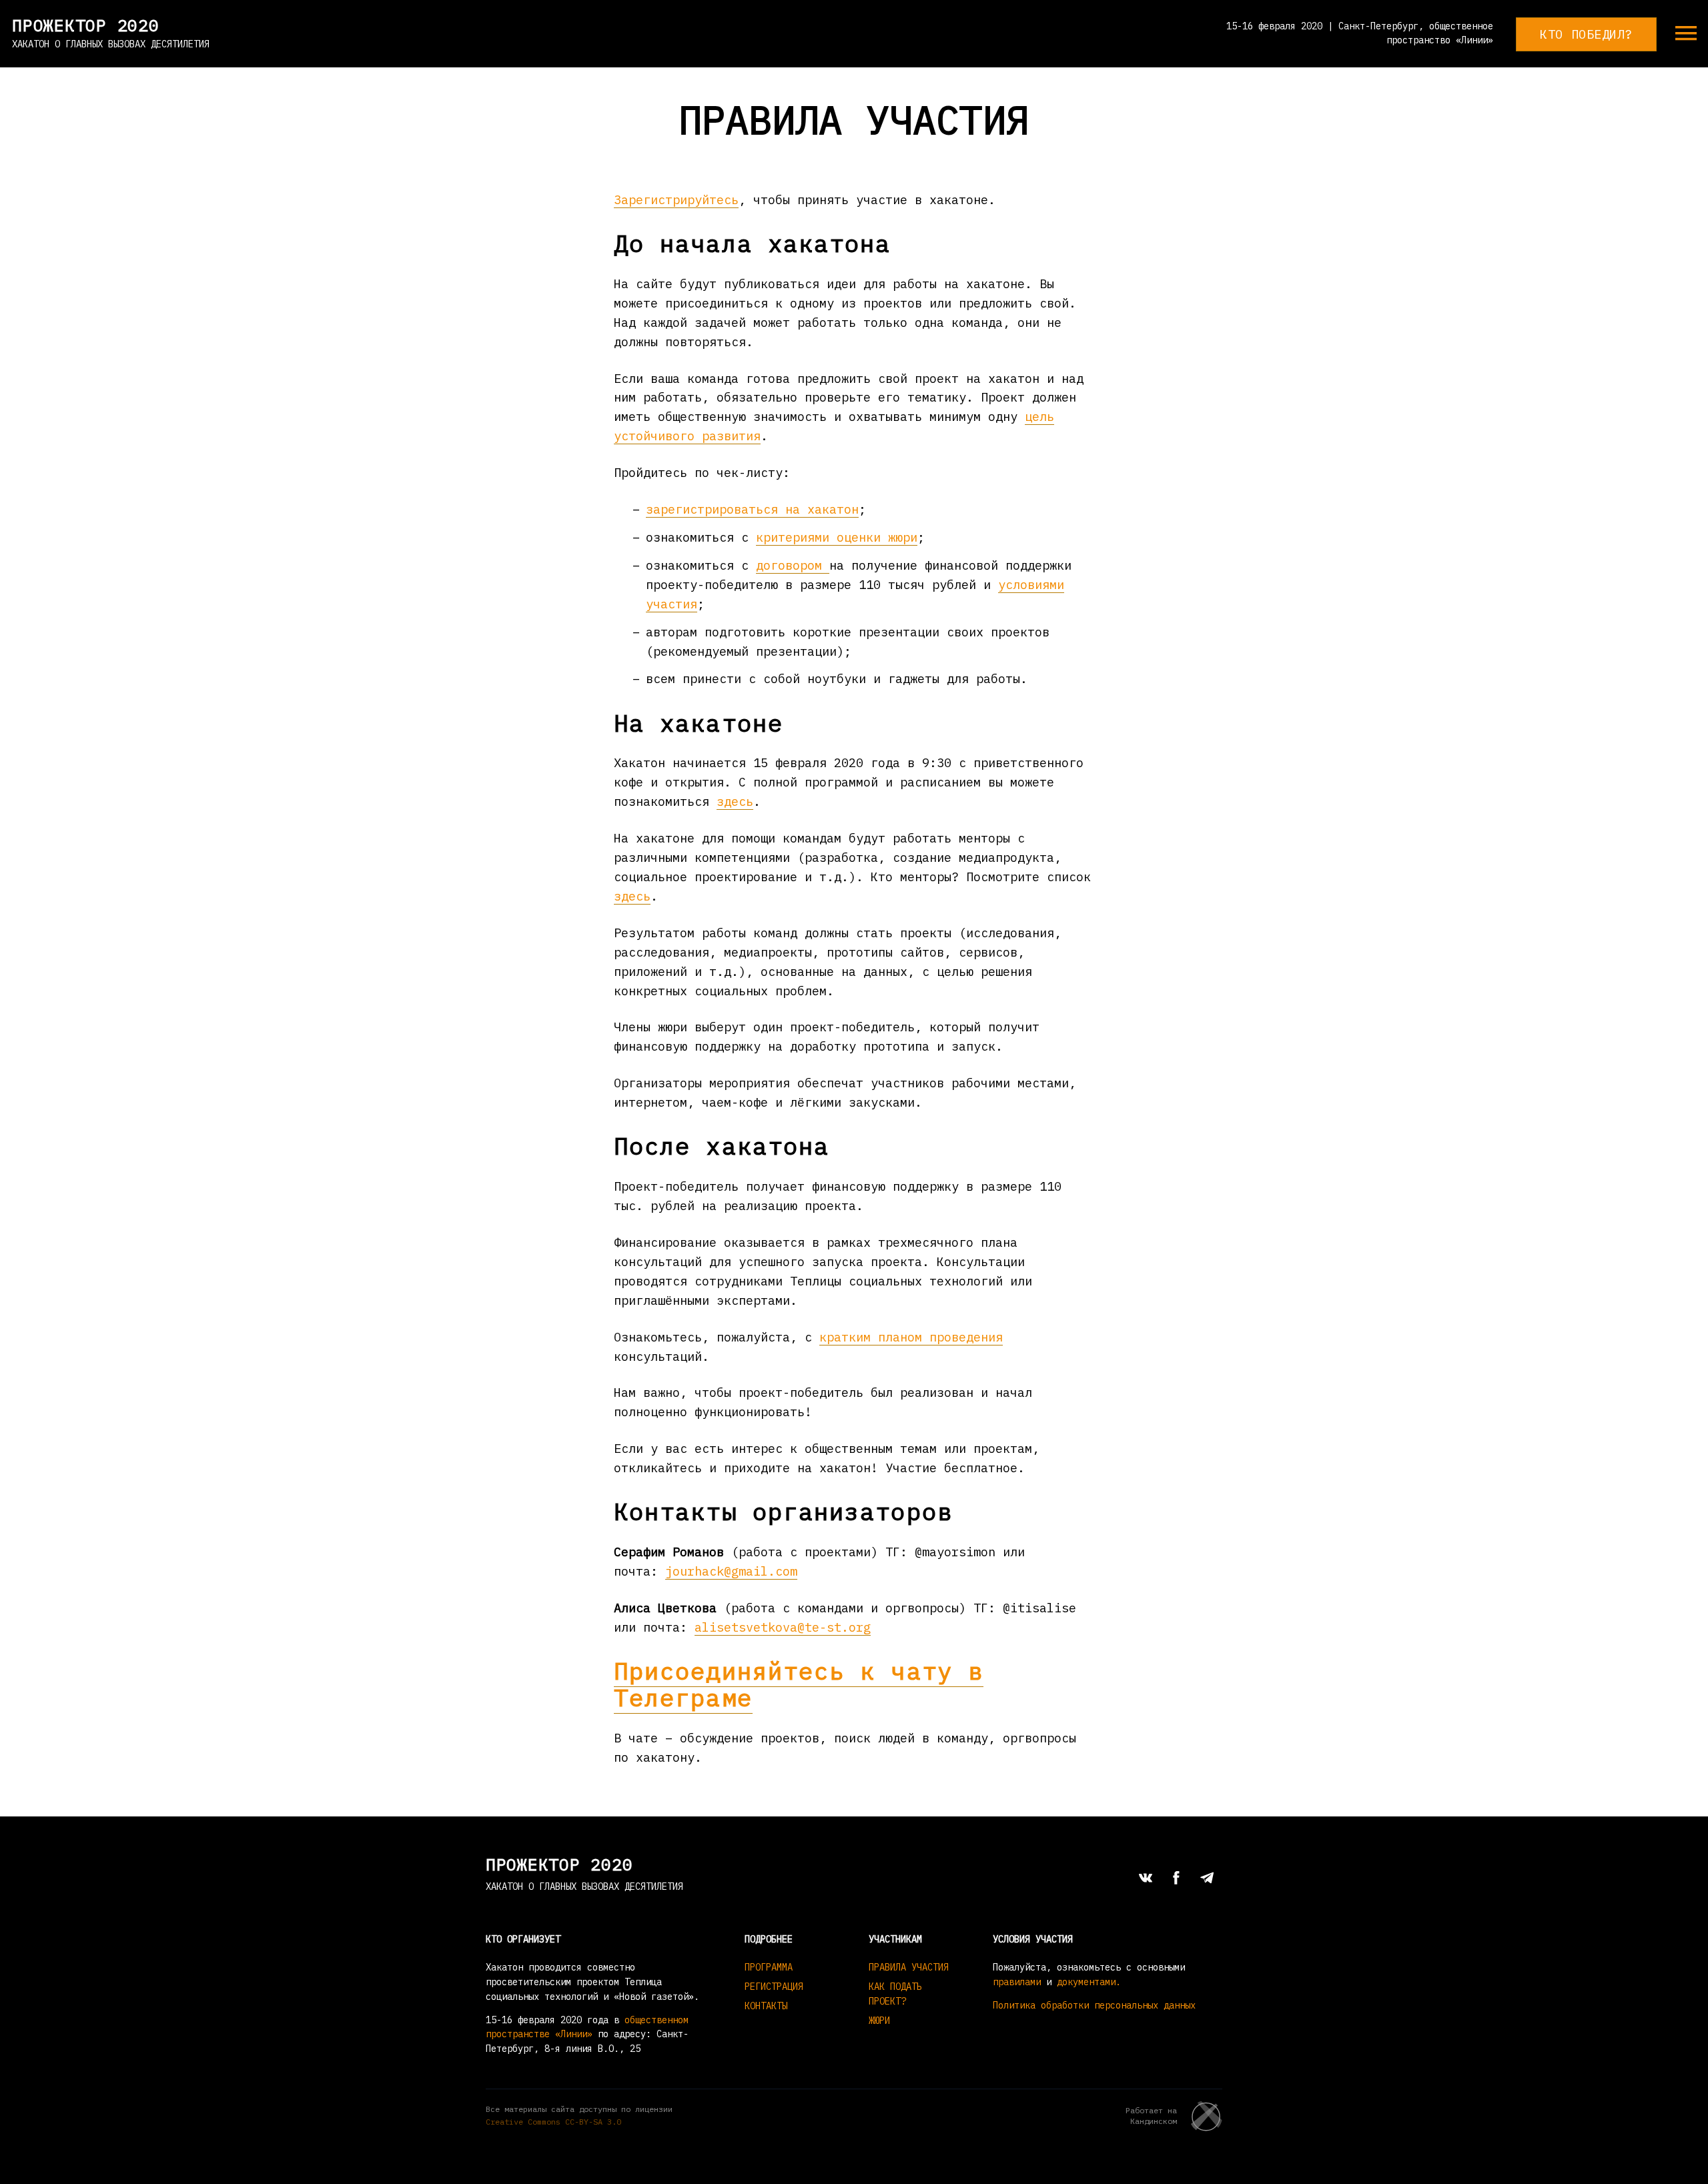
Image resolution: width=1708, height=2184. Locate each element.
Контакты (766, 2006)
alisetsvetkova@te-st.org (783, 1627)
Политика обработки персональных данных (1094, 2005)
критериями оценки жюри (837, 537)
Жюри (879, 2021)
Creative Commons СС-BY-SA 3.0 (553, 2122)
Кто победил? (1586, 34)
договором (793, 565)
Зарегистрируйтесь (676, 199)
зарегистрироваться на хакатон (752, 509)
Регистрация (774, 1987)
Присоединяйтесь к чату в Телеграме (799, 1684)
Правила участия (909, 1967)
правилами (1017, 1982)
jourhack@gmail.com (731, 1571)
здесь (735, 801)
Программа (769, 1967)
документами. (1089, 1982)
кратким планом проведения (911, 1337)
